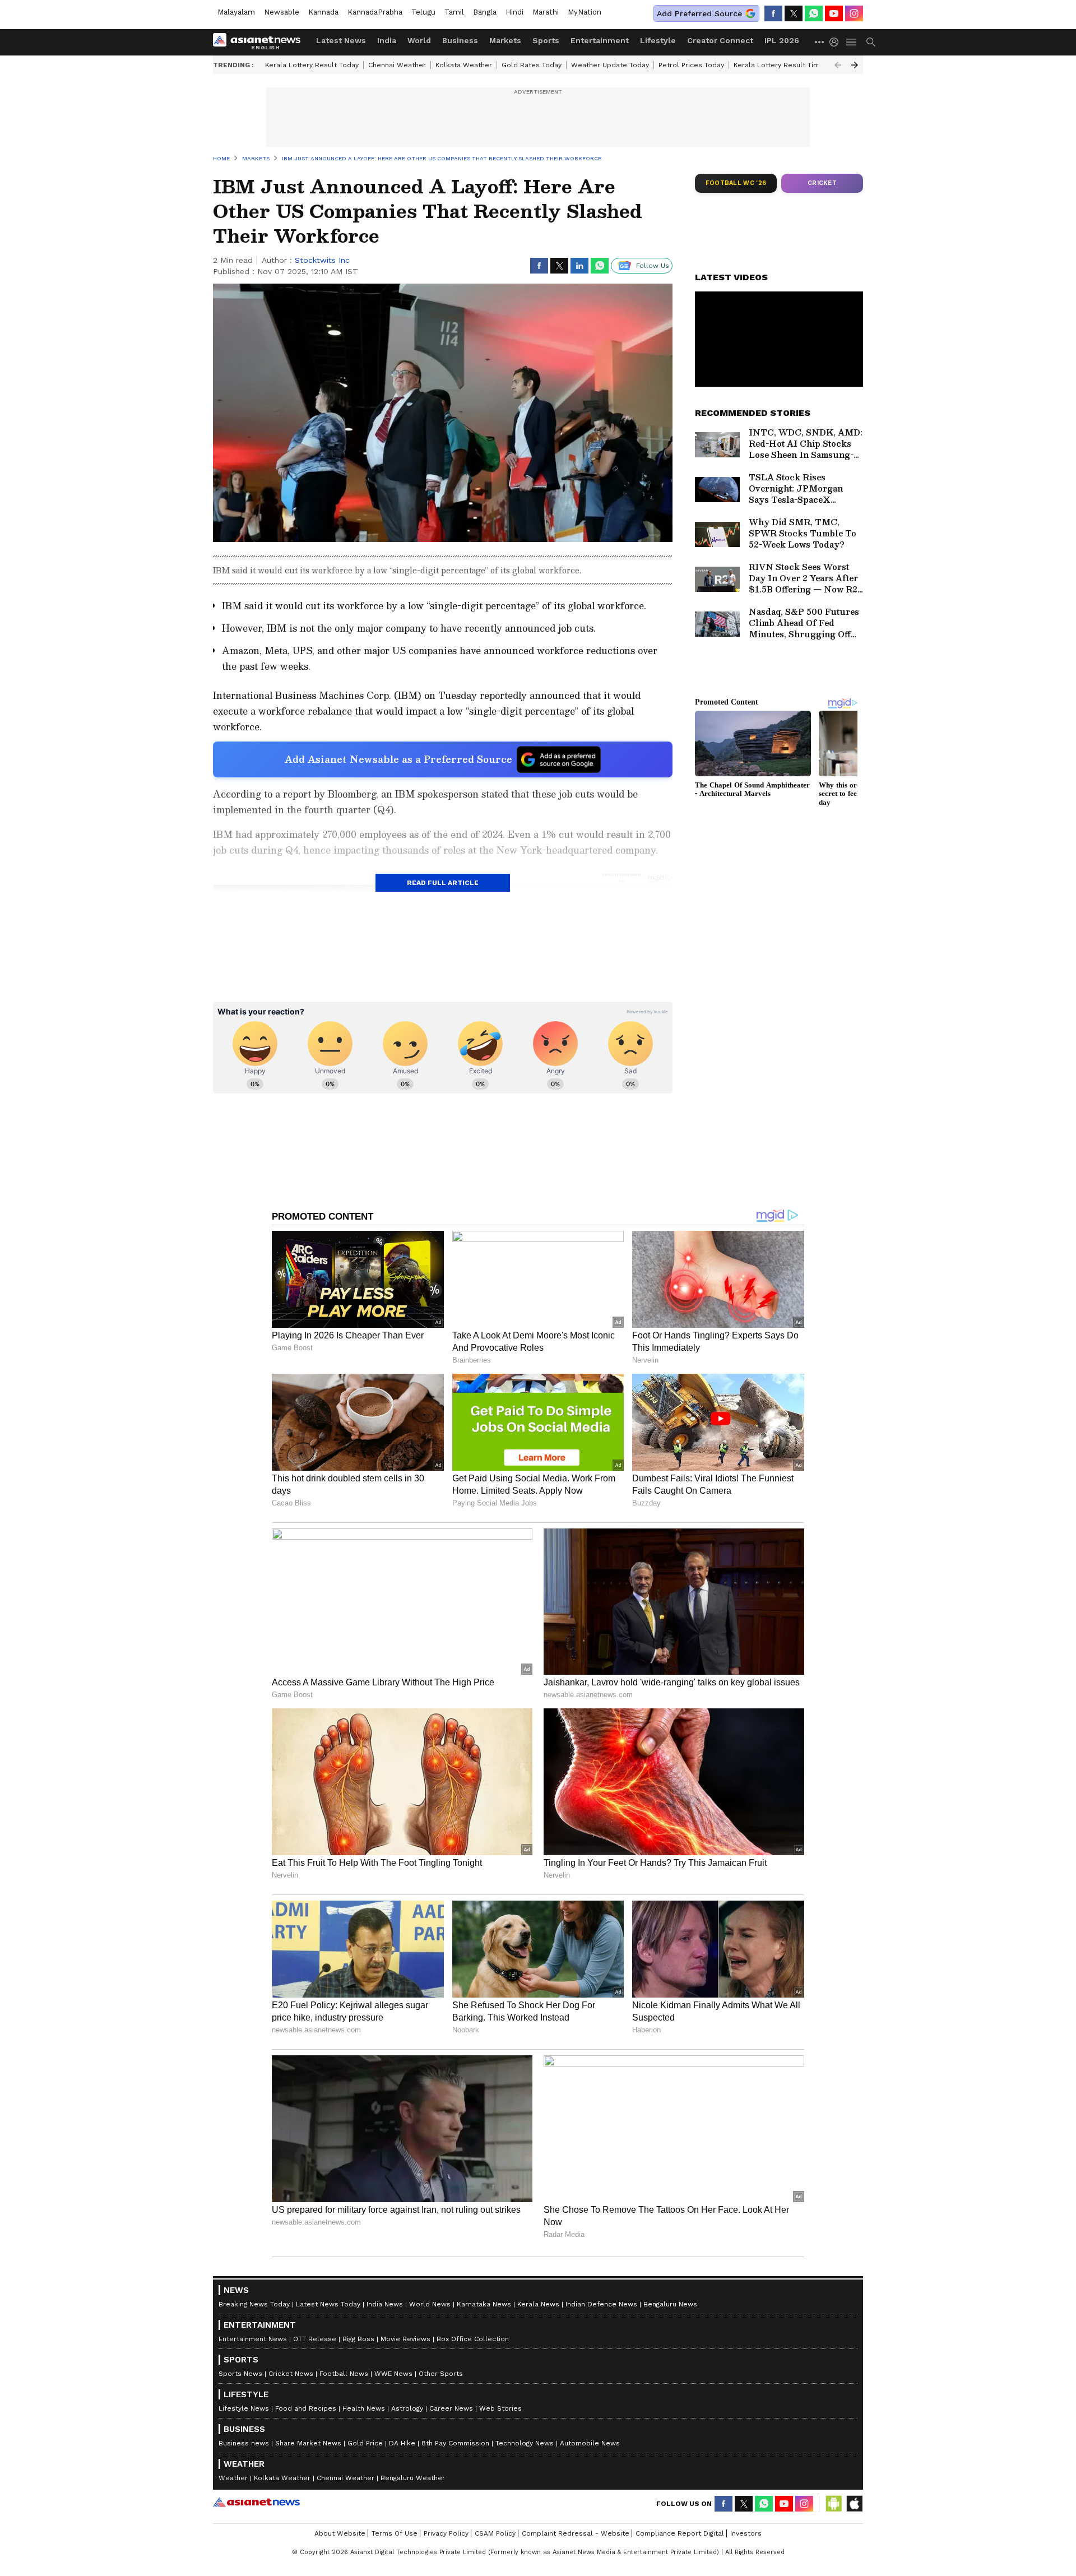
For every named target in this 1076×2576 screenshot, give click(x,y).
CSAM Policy (495, 2533)
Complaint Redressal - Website (576, 2533)
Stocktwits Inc (322, 260)
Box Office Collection (473, 2339)
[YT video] (834, 13)
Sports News (240, 2374)
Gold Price (365, 2443)
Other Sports (441, 2374)
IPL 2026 (782, 40)
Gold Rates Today (532, 65)
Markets (505, 40)
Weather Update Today (610, 65)
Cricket (822, 183)
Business (460, 40)
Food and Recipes (306, 2408)
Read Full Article (443, 883)
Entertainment (600, 40)
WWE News (393, 2374)
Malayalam (236, 12)
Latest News (341, 40)
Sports (546, 40)
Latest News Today (328, 2304)
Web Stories (500, 2408)
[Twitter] (794, 13)
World (419, 40)
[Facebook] (773, 13)
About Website (340, 2533)
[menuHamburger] (852, 42)
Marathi (546, 12)
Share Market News (308, 2443)
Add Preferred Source (699, 13)
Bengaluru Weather (413, 2478)
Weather (233, 2478)
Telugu (423, 12)
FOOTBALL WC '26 (736, 183)
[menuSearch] (871, 42)
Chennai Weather (397, 65)
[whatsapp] (814, 13)
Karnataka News (484, 2304)
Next (855, 65)
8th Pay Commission (455, 2443)
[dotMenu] (820, 42)
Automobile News (590, 2443)
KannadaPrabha (375, 12)
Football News (344, 2374)
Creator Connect (720, 40)
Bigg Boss (358, 2339)
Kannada (323, 12)
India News (385, 2304)
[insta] (854, 13)
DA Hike (402, 2443)
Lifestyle (658, 40)
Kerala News (538, 2304)
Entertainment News (253, 2339)
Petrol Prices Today (691, 65)
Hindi (514, 12)
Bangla (485, 12)
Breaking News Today (254, 2304)
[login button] (837, 42)
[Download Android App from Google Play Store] (834, 2504)
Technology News (525, 2443)
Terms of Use (395, 2533)
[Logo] (261, 42)
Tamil (454, 12)
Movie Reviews (405, 2339)
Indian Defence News (601, 2304)
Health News (364, 2408)
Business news (244, 2443)
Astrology (407, 2408)
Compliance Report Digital (680, 2533)
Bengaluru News (670, 2304)
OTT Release (315, 2339)
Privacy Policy (446, 2533)
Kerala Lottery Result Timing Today (792, 65)
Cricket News (291, 2374)
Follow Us (653, 266)
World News (430, 2304)
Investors (746, 2533)
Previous (838, 65)
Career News (451, 2408)
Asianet (256, 2502)
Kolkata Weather (464, 65)
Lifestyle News (244, 2408)
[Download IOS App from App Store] (854, 2504)
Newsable (282, 12)
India (387, 40)
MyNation (585, 12)
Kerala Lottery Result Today (312, 65)
